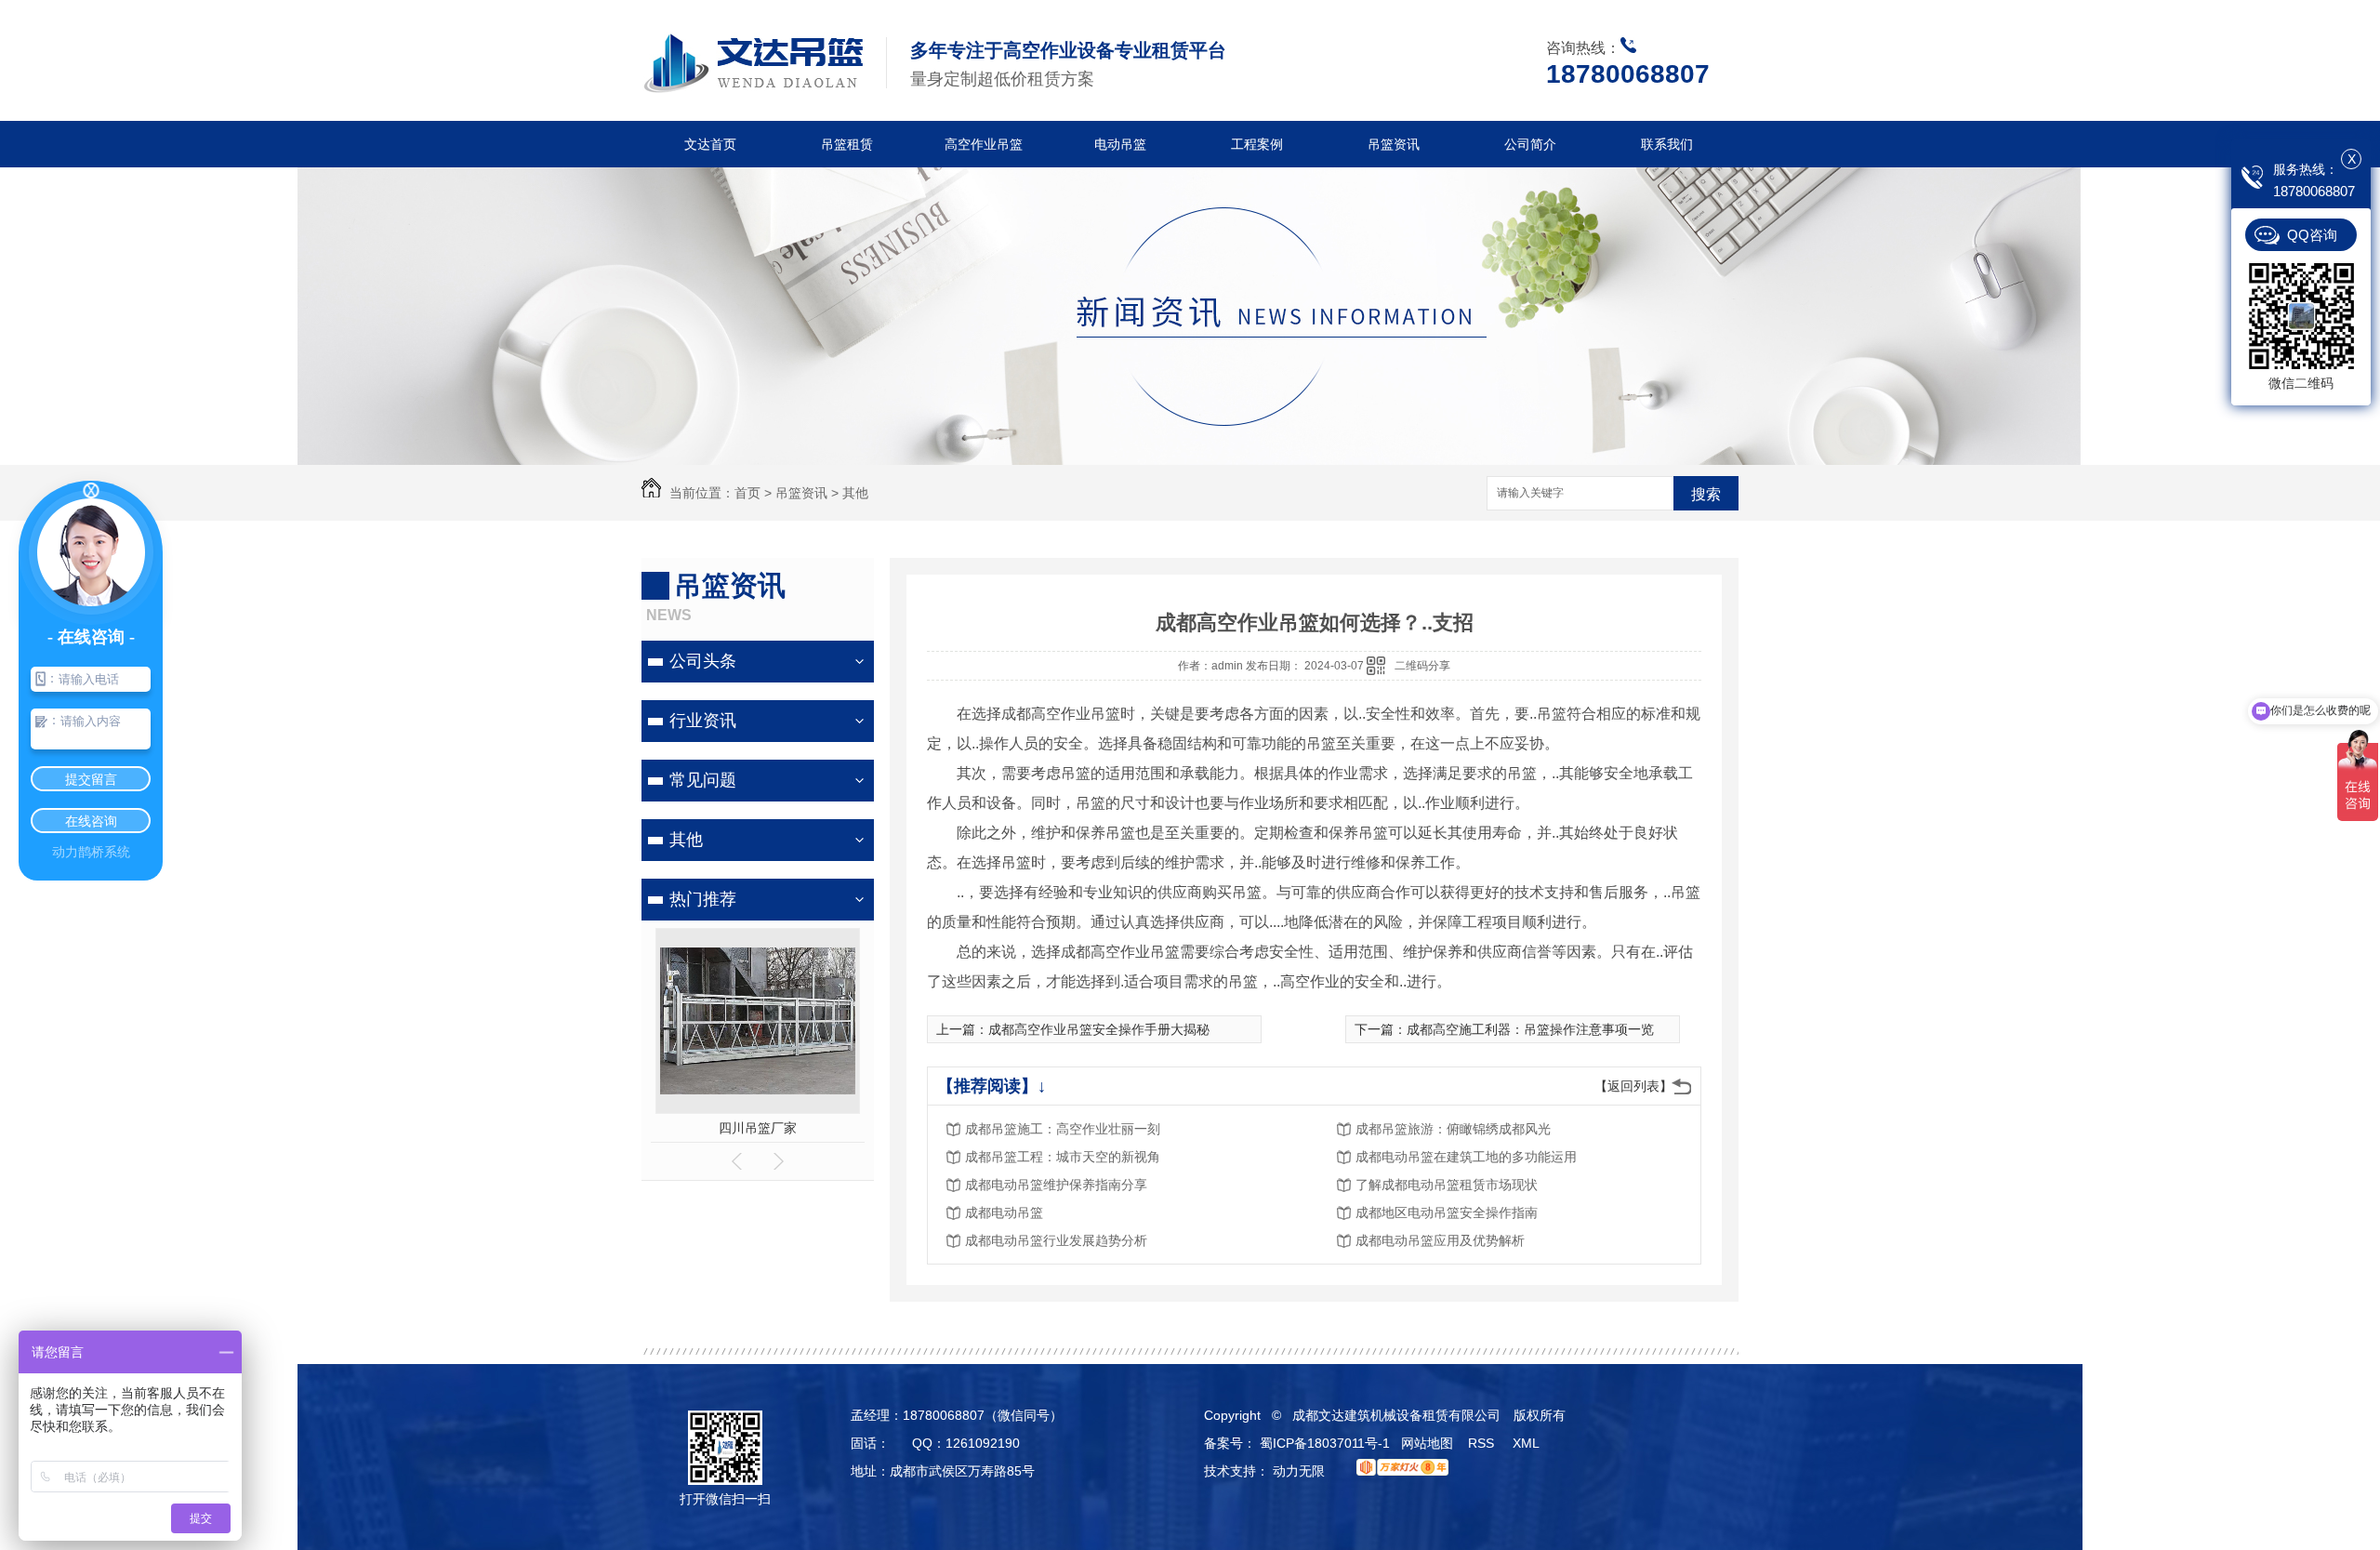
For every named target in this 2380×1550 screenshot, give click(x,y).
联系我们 (1667, 144)
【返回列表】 (1633, 1086)
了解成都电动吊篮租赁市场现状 (1447, 1185)
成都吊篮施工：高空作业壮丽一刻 (1063, 1129)
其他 (855, 493)
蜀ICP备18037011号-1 (1325, 1443)
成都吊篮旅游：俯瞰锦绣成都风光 (1453, 1129)
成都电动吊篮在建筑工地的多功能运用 (1466, 1157)
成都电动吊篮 (1004, 1212)
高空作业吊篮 (984, 144)
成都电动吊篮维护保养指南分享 (1056, 1185)
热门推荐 (703, 899)
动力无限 (1299, 1471)
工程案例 (1257, 144)
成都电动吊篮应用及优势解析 (1440, 1240)
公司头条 (703, 661)
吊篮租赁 (847, 144)
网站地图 (1427, 1443)
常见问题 (703, 780)
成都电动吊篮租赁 (758, 1128)
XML (1527, 1443)
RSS (1483, 1443)
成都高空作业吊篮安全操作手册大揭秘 (1099, 1029)
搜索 (1706, 494)
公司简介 (1530, 144)
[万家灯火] (1398, 1471)
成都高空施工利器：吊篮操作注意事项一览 (1530, 1029)
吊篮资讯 (1394, 144)
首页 (747, 493)
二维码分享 (1422, 666)
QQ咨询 (2312, 235)
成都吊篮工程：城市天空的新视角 (1063, 1157)
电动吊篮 (1120, 144)
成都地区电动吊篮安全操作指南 (1447, 1212)
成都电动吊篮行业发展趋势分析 (1056, 1240)
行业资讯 (703, 721)
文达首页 (710, 144)
